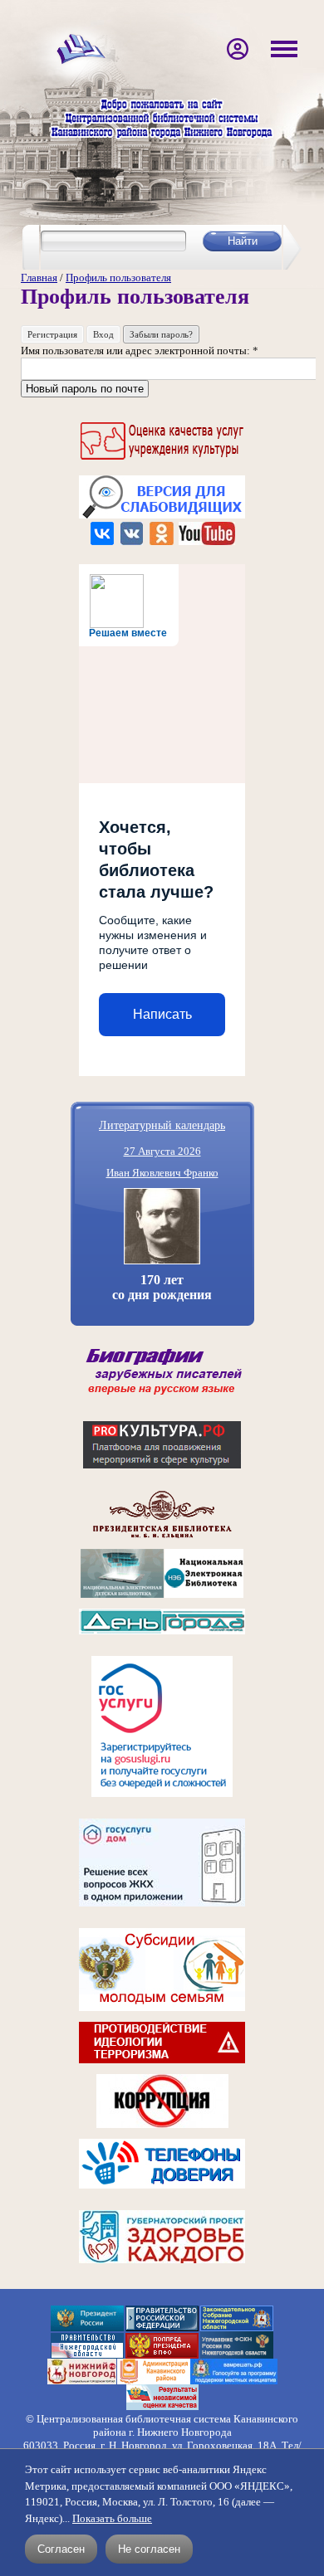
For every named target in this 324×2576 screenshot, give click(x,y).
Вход (103, 334)
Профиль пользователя (118, 278)
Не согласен (149, 2549)
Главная (39, 278)
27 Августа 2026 (162, 1151)
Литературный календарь (162, 1125)
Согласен (61, 2549)
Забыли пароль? (161, 334)
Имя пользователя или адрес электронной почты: (140, 351)
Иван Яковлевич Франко (162, 1173)
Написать (162, 1014)
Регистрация (52, 334)
